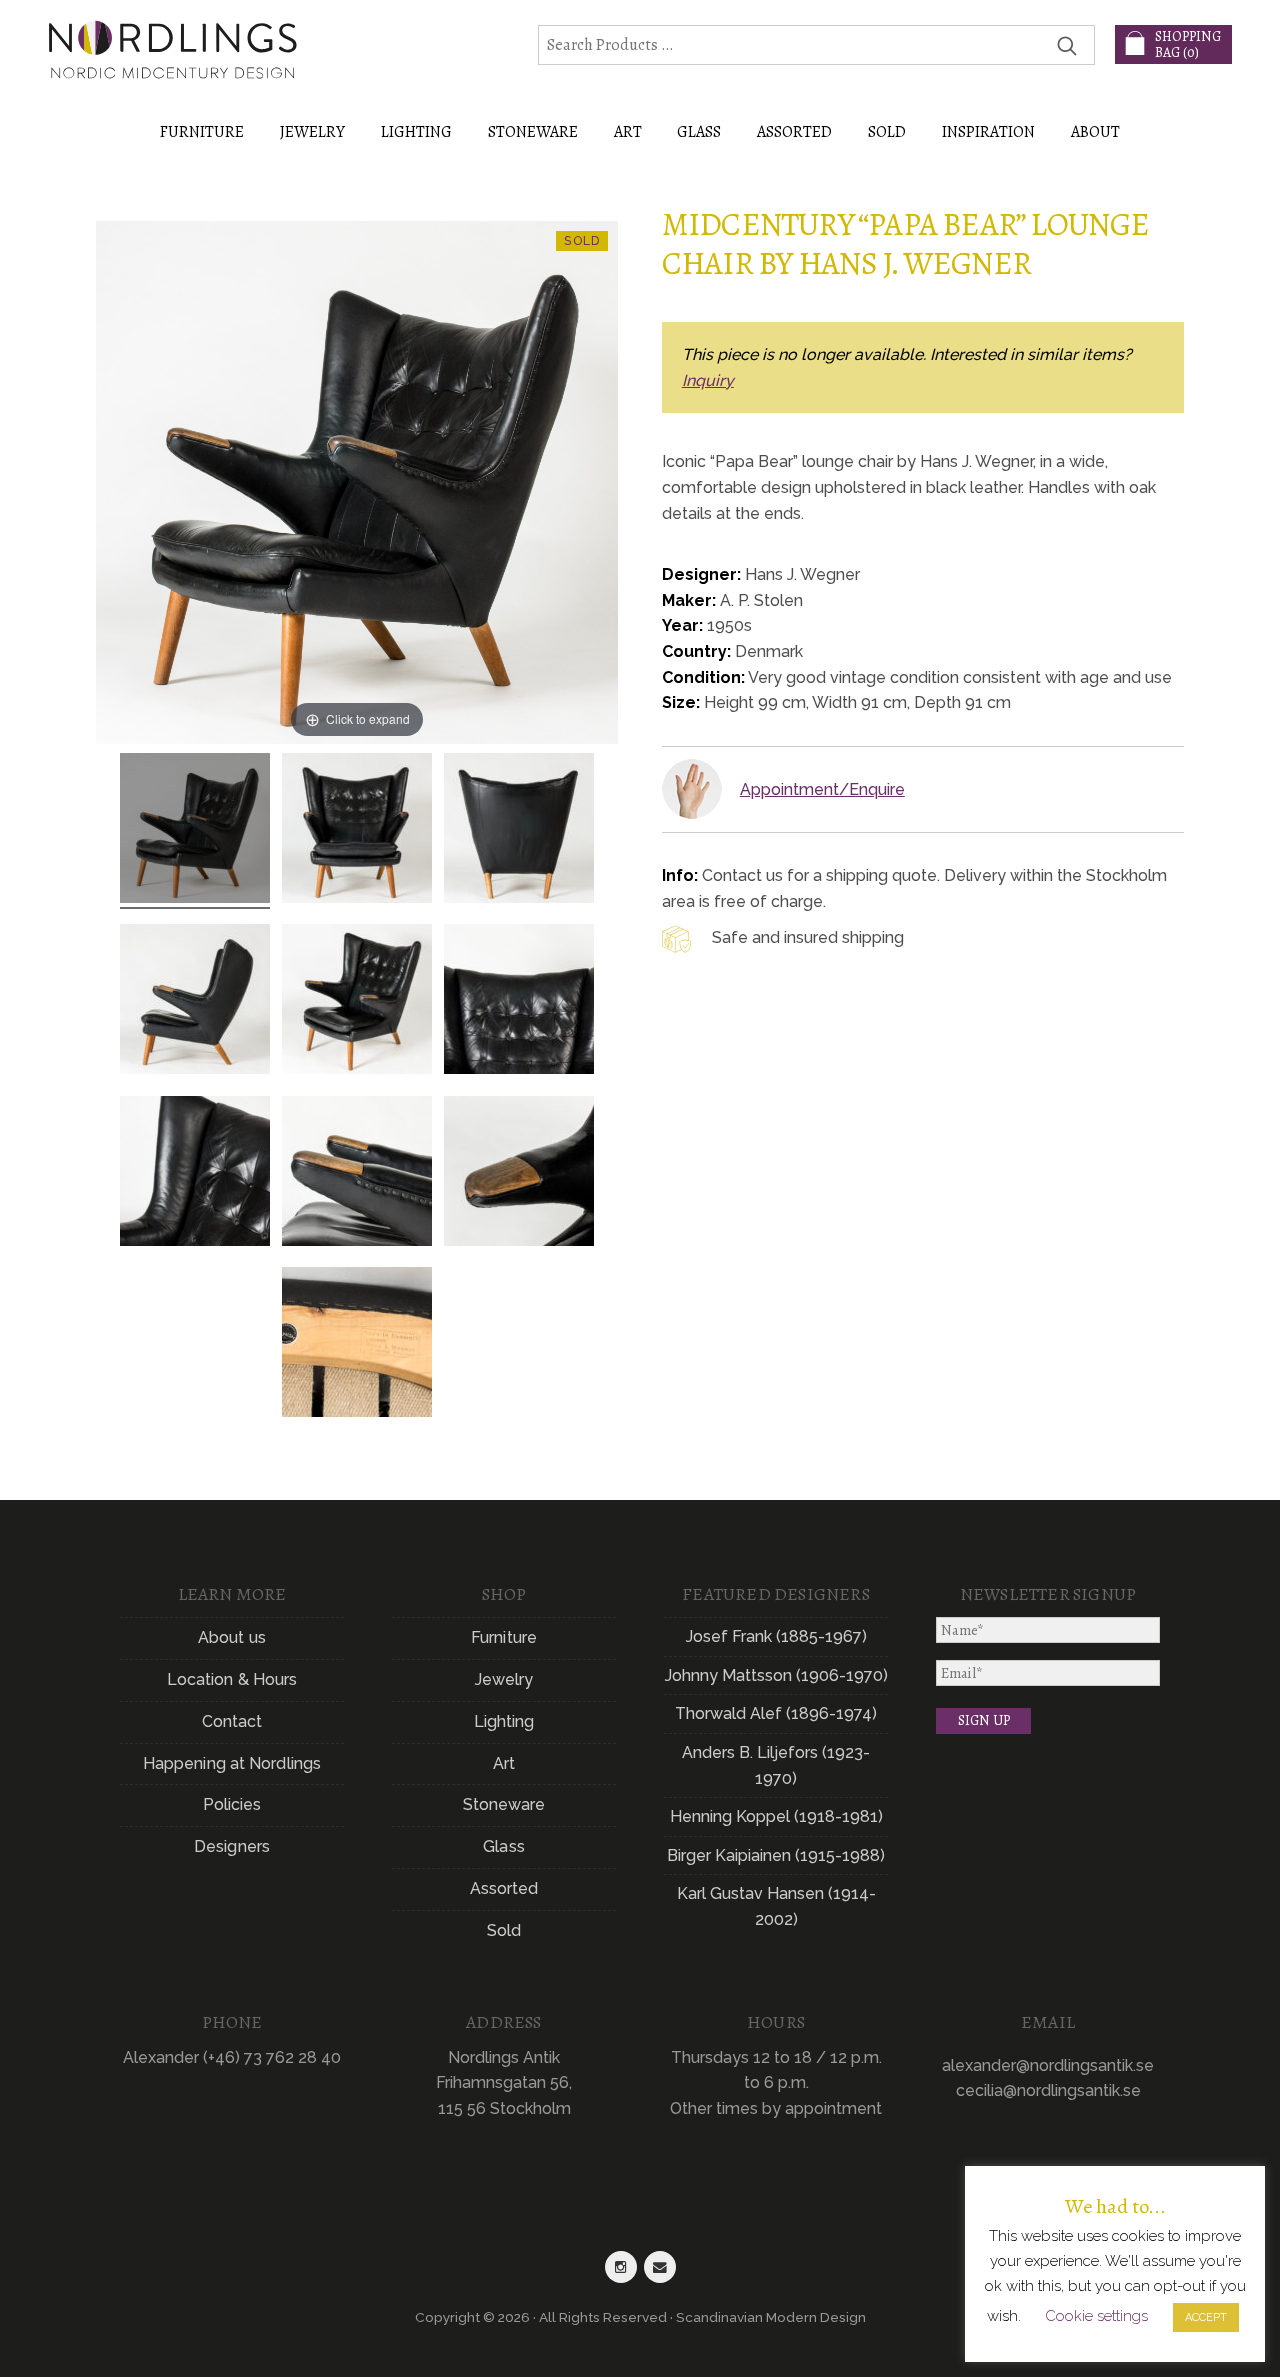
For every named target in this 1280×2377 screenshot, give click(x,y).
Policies (232, 1804)
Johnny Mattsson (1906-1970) (776, 1675)
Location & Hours (232, 1679)
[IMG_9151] (519, 1174)
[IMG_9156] (357, 1345)
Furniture (504, 1637)
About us (232, 1637)
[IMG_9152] (195, 1174)
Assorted (504, 1888)
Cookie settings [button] (1096, 2316)
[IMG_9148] (195, 831)
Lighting (504, 1721)
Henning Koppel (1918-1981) (776, 1816)
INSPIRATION (988, 132)
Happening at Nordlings (232, 1763)
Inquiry (708, 380)
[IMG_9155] (519, 831)
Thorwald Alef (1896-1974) (776, 1713)
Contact (232, 1721)
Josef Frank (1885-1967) (776, 1636)
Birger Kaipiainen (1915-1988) (776, 1855)
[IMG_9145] (357, 831)
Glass (504, 1846)
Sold (887, 132)
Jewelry (504, 1679)
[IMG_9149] (357, 1002)
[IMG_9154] (357, 1174)
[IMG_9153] (195, 1002)
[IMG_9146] (519, 1002)
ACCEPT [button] (1206, 2317)
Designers (232, 1846)
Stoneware (504, 1804)
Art (504, 1763)
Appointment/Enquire (822, 789)
